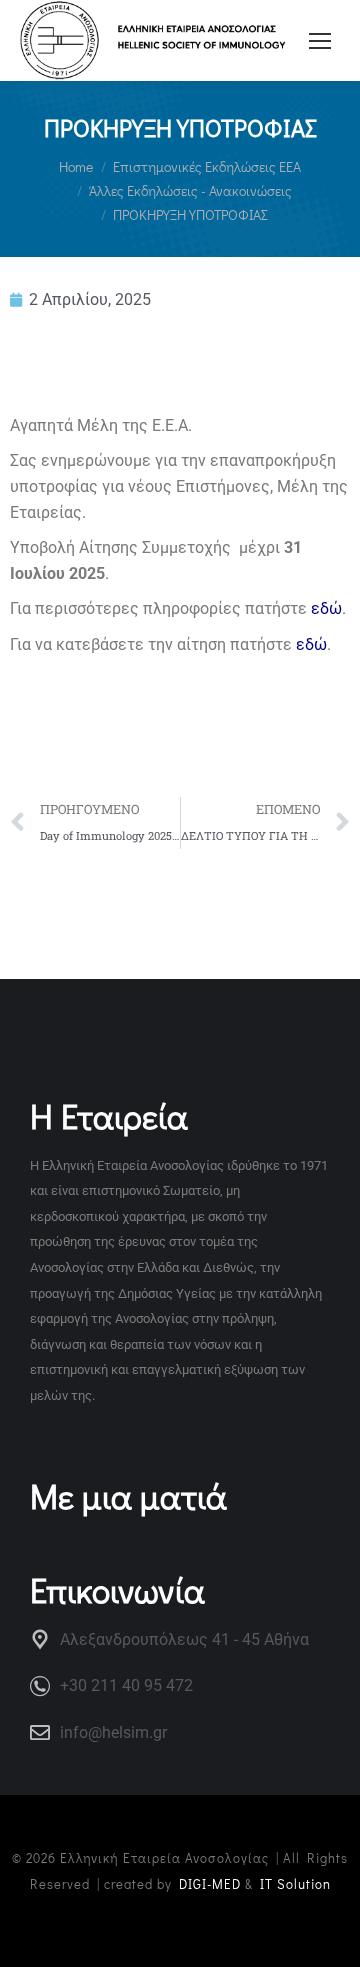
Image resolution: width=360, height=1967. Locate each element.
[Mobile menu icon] (320, 41)
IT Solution (295, 1883)
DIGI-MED (210, 1883)
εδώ (326, 608)
